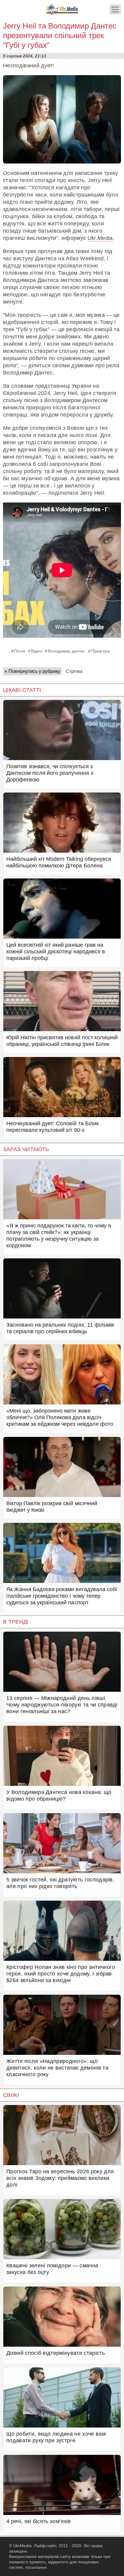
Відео (36, 651)
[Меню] (115, 9)
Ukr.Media (100, 238)
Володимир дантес (67, 651)
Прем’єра (101, 651)
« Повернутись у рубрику (32, 671)
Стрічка (74, 671)
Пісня (20, 651)
